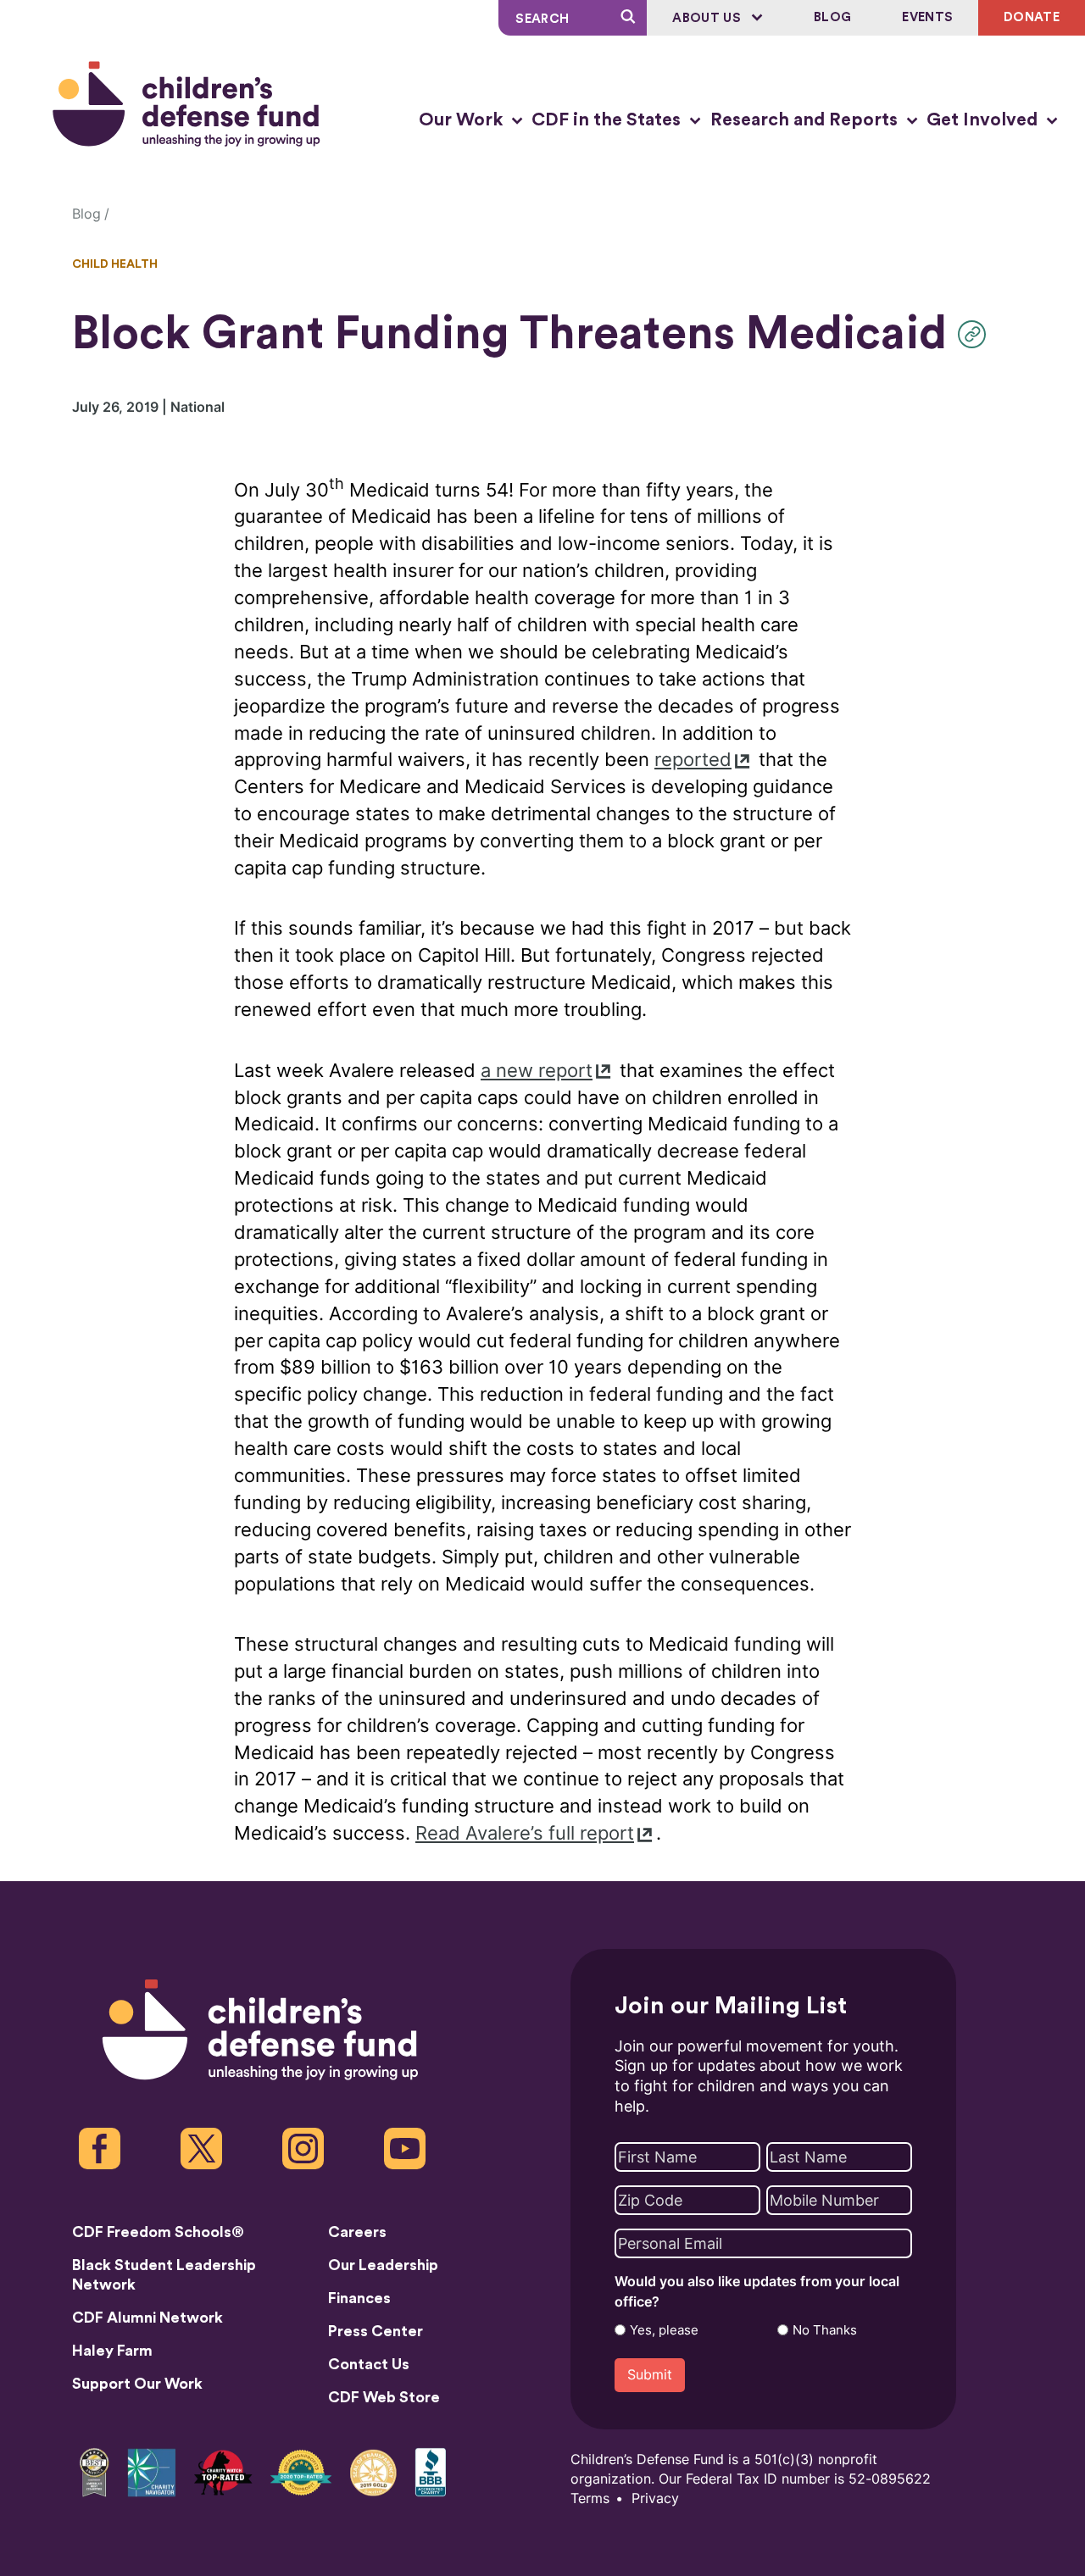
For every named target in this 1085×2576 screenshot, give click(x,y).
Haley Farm (112, 2351)
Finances (359, 2298)
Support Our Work (137, 2384)
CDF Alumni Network (147, 2318)
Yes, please (664, 2330)
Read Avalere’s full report (525, 1833)
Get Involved (984, 120)
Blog (832, 17)
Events (927, 17)
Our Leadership (383, 2265)
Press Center (376, 2331)
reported (693, 760)
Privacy (655, 2498)
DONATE (1032, 17)
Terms (590, 2498)
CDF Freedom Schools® (158, 2232)
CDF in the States (608, 120)
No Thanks (825, 2330)
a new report (537, 1071)
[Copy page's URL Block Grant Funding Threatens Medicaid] (976, 334)
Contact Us (369, 2364)
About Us (708, 18)
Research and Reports (806, 120)
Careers (357, 2232)
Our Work (463, 120)
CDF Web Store (384, 2397)
